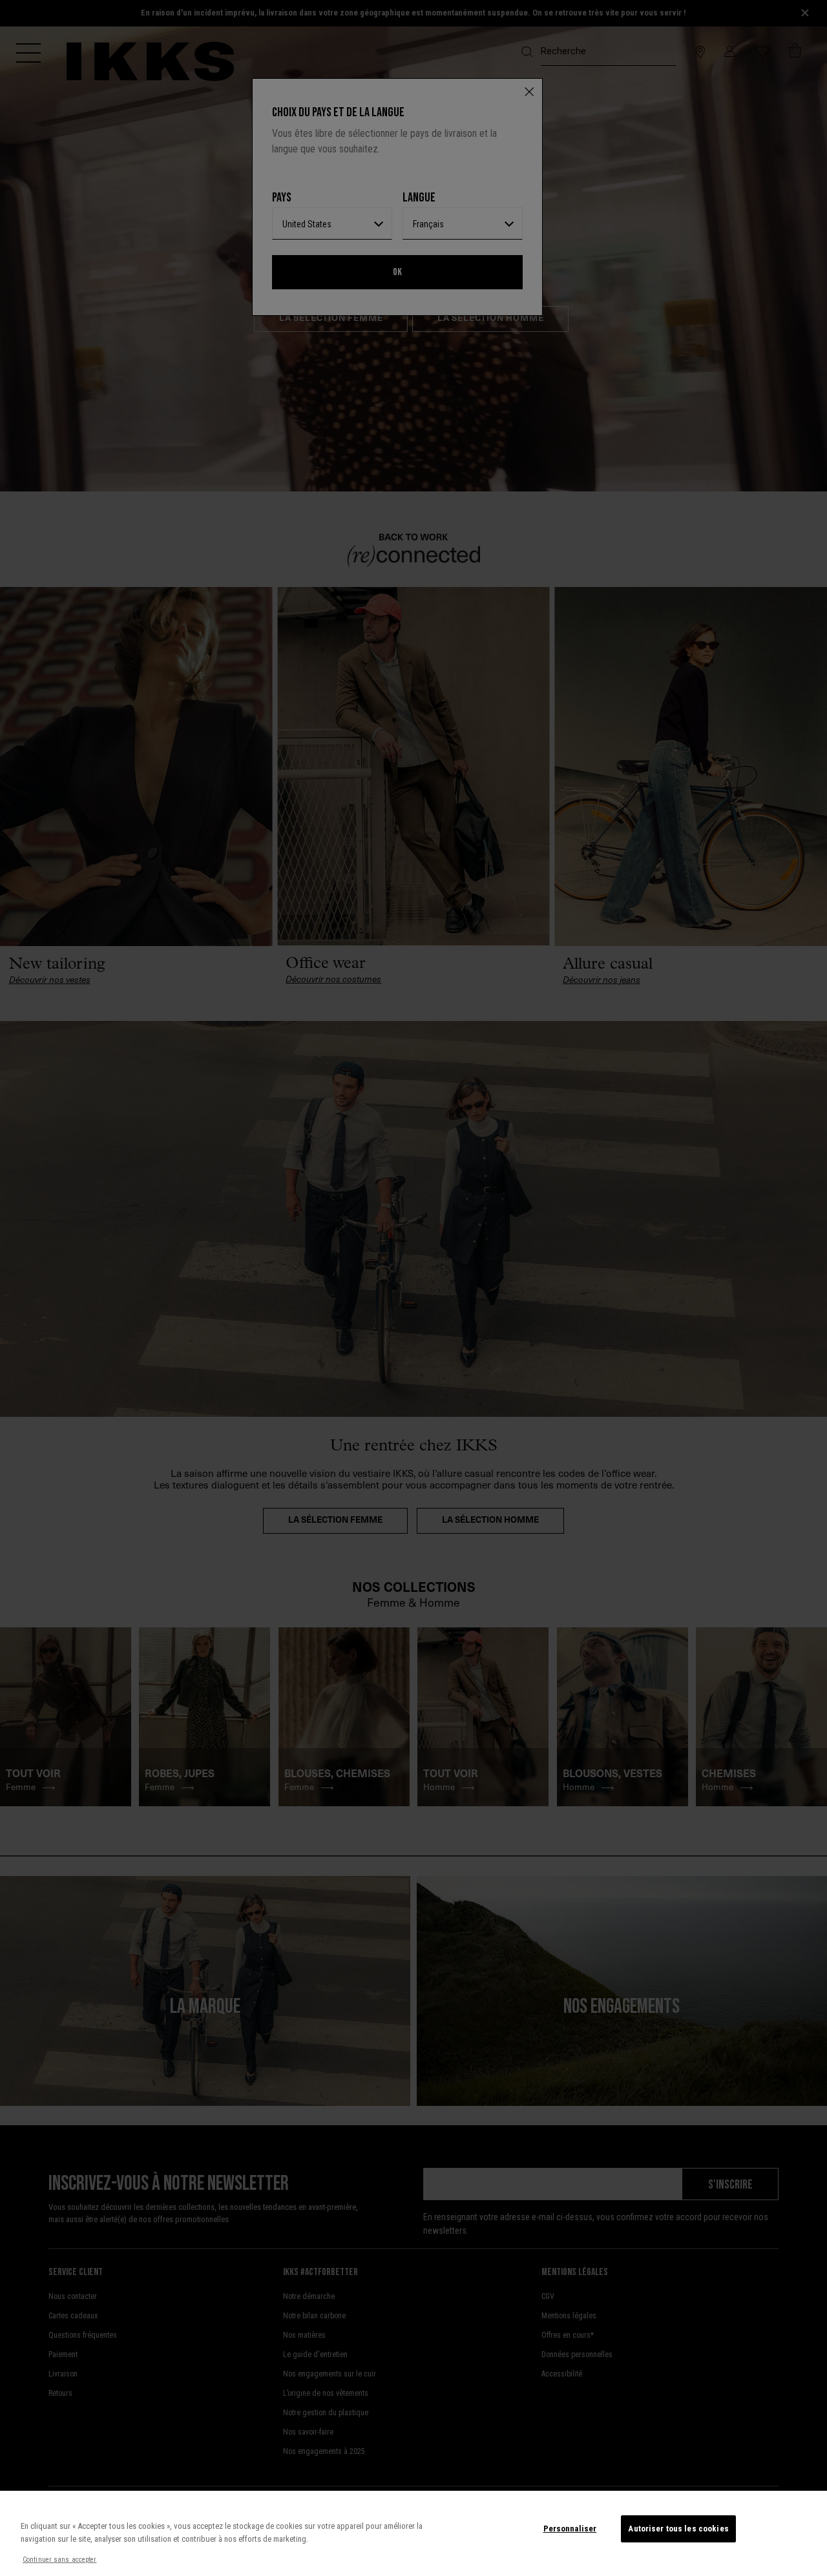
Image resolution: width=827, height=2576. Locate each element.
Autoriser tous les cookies (678, 2529)
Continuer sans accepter (60, 2560)
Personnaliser (570, 2529)
